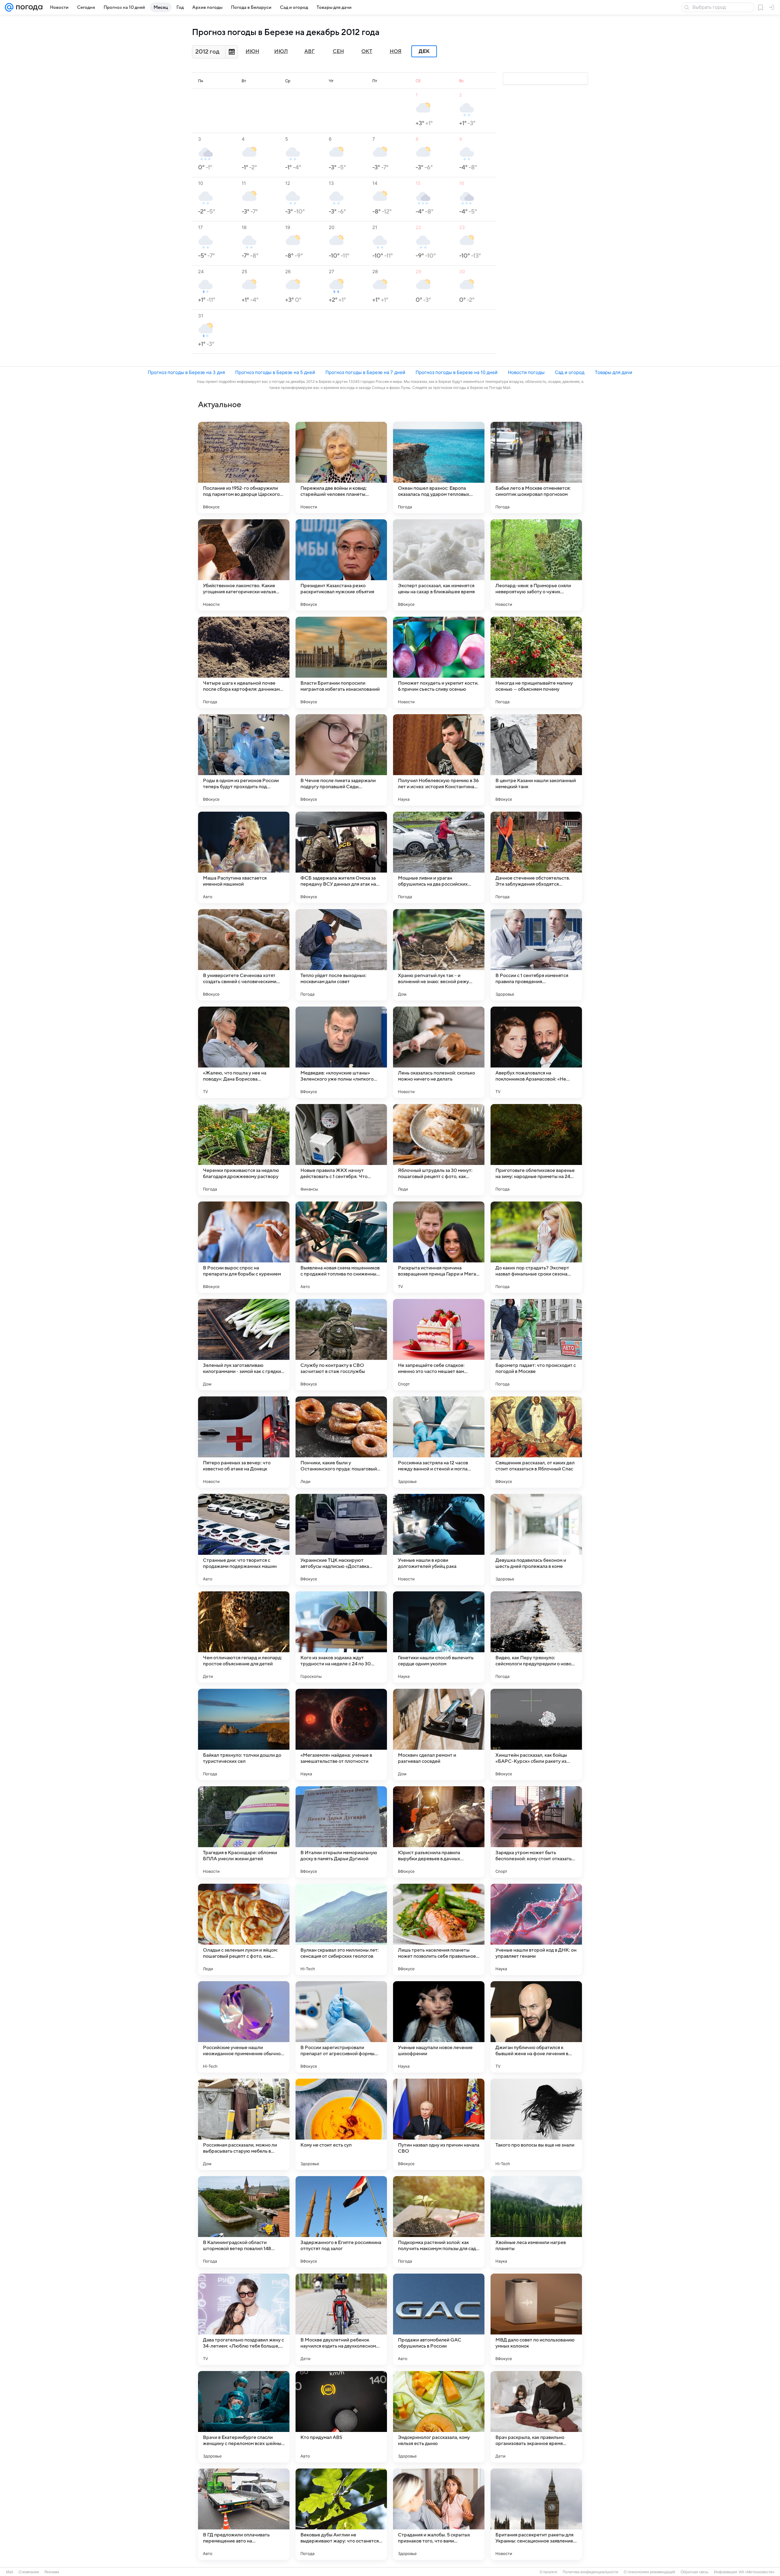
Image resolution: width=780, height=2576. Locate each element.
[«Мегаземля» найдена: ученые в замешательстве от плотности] (341, 1734)
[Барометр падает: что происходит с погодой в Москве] (536, 1345)
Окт (367, 51)
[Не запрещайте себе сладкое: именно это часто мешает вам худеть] (439, 1345)
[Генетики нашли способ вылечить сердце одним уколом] (439, 1637)
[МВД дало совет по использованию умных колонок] (536, 2319)
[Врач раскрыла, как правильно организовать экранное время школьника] (536, 2417)
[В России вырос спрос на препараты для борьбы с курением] (244, 1247)
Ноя (396, 51)
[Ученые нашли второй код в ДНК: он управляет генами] (536, 1929)
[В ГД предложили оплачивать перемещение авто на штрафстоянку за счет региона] (244, 2514)
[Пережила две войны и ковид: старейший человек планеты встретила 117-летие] (341, 468)
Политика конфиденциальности (590, 2572)
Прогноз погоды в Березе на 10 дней (457, 372)
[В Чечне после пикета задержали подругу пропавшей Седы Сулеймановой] (341, 760)
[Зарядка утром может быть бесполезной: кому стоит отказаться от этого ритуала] (536, 1832)
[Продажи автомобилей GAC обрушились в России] (439, 2319)
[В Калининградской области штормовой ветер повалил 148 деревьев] (244, 2222)
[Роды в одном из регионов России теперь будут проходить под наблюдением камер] (244, 760)
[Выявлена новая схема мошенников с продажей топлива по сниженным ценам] (341, 1247)
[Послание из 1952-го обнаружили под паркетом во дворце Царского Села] (244, 468)
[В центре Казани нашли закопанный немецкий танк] (536, 760)
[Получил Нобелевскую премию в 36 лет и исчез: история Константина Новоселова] (439, 760)
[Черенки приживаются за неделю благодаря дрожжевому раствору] (244, 1150)
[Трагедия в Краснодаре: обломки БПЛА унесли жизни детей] (244, 1832)
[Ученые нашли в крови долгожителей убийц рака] (439, 1540)
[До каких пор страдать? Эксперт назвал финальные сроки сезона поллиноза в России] (536, 1247)
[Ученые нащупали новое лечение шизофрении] (439, 2027)
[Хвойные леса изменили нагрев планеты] (536, 2222)
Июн (252, 51)
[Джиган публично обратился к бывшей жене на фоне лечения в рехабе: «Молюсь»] (536, 2027)
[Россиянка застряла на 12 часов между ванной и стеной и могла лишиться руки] (439, 1442)
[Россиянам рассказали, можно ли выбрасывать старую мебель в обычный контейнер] (244, 2124)
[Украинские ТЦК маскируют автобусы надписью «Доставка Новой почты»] (341, 1540)
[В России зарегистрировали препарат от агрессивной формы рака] (341, 2027)
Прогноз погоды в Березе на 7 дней (365, 372)
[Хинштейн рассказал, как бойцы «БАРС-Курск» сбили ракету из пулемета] (536, 1734)
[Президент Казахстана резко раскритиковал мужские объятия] (341, 565)
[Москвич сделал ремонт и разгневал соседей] (439, 1734)
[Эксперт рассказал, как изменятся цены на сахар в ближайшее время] (439, 565)
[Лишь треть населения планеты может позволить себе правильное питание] (439, 1929)
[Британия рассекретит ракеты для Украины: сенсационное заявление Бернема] (536, 2514)
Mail (10, 2572)
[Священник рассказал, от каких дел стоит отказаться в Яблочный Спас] (536, 1442)
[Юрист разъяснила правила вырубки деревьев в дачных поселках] (439, 1832)
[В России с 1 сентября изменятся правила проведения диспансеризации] (536, 955)
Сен (338, 51)
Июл (281, 51)
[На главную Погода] (28, 7)
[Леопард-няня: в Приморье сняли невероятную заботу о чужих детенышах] (536, 565)
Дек (424, 51)
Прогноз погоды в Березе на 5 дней (275, 372)
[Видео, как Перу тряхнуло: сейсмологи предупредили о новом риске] (536, 1637)
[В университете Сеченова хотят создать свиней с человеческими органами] (244, 955)
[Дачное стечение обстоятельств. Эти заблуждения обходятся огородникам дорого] (536, 857)
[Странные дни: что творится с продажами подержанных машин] (244, 1540)
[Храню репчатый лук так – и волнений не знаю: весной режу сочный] (439, 955)
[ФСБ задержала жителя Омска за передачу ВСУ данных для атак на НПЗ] (341, 857)
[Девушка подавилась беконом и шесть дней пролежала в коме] (536, 1540)
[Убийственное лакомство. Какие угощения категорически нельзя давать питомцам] (244, 565)
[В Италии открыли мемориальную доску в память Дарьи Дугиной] (341, 1832)
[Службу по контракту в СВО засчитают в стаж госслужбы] (341, 1345)
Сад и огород (570, 372)
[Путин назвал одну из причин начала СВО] (439, 2124)
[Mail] (9, 7)
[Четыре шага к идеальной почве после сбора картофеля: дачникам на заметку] (244, 662)
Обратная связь (695, 2572)
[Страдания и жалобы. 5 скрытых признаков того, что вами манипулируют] (439, 2514)
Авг (310, 51)
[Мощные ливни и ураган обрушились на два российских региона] (439, 857)
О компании (29, 2572)
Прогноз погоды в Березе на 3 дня (186, 372)
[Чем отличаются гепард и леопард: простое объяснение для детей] (244, 1637)
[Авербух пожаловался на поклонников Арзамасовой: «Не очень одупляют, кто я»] (536, 1052)
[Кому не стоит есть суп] (341, 2124)
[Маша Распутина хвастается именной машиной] (244, 857)
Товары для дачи (613, 372)
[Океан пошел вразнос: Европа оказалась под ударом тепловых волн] (439, 468)
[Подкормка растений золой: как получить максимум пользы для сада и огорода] (439, 2222)
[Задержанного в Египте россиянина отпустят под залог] (341, 2222)
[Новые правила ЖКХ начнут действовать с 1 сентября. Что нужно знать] (341, 1150)
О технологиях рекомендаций (649, 2572)
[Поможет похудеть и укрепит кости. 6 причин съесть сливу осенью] (439, 662)
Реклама (52, 2572)
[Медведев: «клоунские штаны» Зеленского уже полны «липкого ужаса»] (341, 1052)
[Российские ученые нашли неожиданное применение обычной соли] (244, 2027)
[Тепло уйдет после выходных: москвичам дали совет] (341, 955)
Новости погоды (526, 372)
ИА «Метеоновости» (757, 2572)
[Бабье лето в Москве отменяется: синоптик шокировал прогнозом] (536, 468)
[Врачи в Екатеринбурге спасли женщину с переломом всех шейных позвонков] (244, 2417)
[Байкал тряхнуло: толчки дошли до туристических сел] (244, 1734)
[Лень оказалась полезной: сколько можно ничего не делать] (439, 1052)
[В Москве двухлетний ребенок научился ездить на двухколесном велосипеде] (341, 2319)
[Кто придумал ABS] (341, 2417)
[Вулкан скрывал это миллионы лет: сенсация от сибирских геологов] (341, 1929)
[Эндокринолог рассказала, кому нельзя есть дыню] (439, 2417)
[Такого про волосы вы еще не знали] (536, 2124)
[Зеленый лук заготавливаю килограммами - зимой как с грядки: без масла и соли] (244, 1345)
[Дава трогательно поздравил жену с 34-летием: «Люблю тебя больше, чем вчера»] (244, 2319)
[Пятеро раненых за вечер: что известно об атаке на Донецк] (244, 1442)
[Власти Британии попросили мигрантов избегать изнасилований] (341, 662)
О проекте (548, 2572)
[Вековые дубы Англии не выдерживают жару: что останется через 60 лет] (341, 2514)
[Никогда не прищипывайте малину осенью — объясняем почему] (536, 662)
